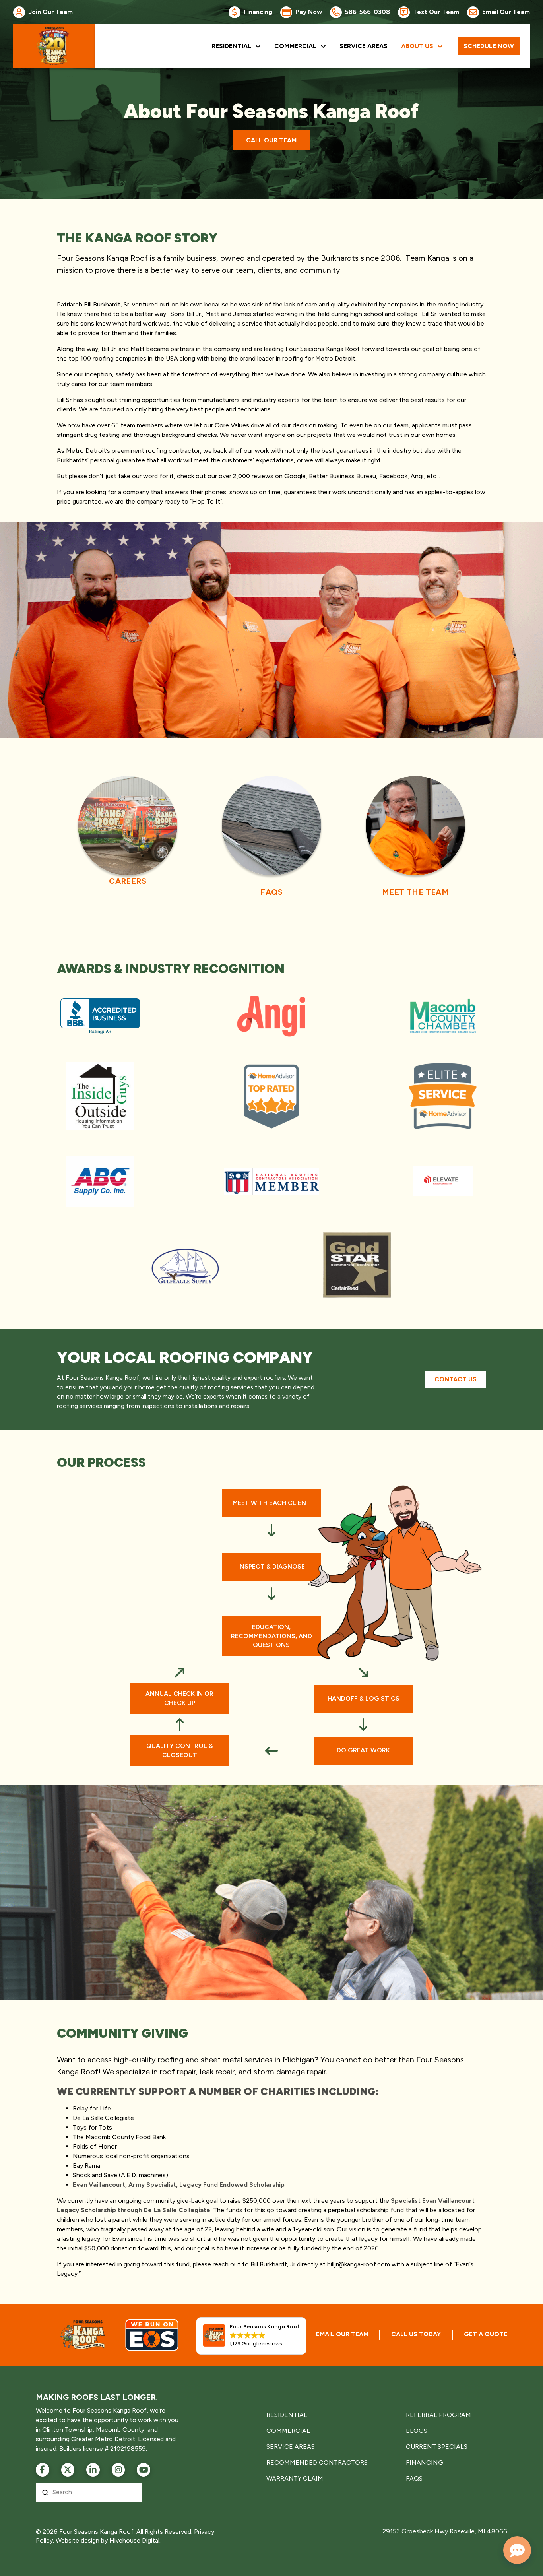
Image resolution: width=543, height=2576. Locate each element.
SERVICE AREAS (291, 2447)
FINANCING (425, 2463)
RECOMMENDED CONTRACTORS (317, 2463)
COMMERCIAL (288, 2431)
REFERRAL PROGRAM (438, 2415)
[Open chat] (517, 2550)
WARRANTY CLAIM (295, 2478)
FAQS (414, 2478)
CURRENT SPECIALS (437, 2447)
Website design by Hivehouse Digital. (108, 2540)
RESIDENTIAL (287, 2415)
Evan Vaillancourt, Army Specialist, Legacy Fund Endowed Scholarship (179, 2185)
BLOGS (417, 2431)
